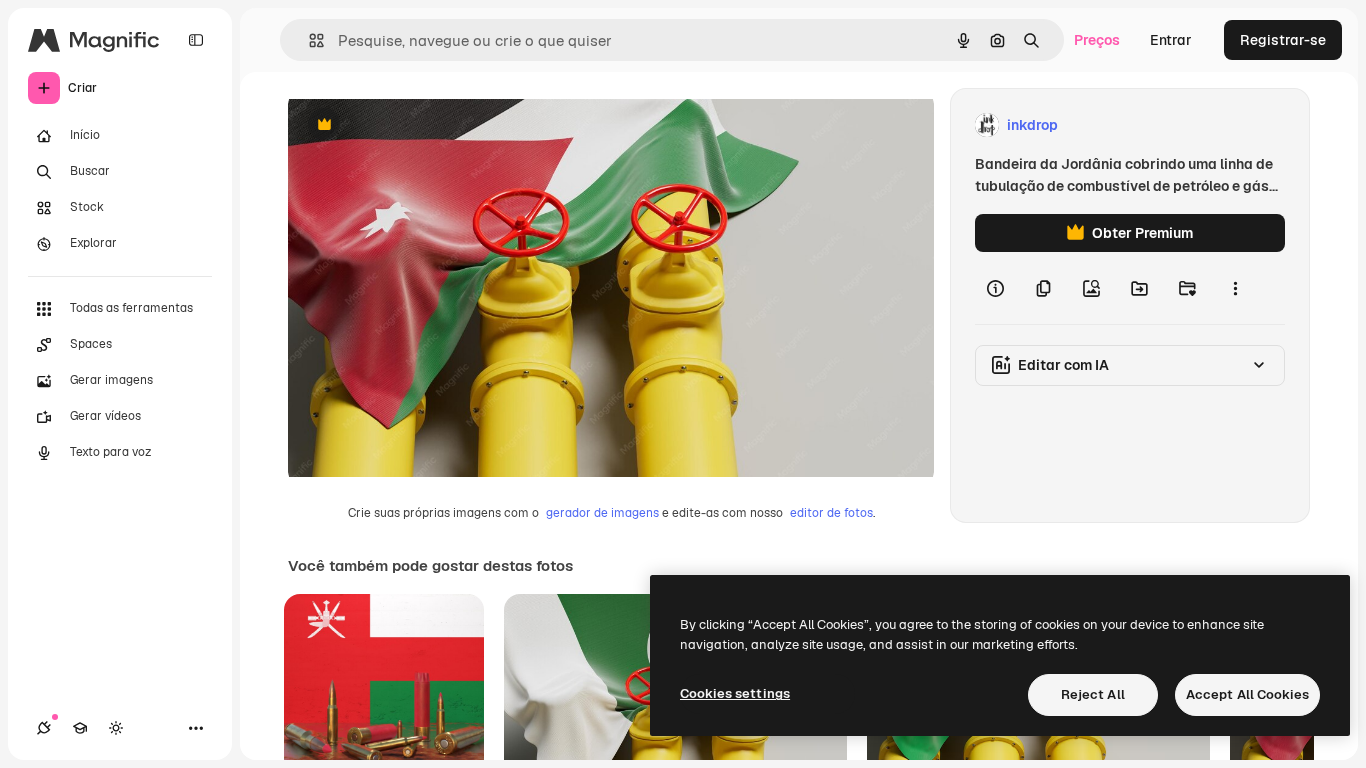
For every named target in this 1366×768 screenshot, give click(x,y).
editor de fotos (831, 513)
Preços (1097, 40)
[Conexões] (44, 728)
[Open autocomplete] (308, 40)
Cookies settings (735, 693)
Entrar (1171, 40)
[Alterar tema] (116, 728)
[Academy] (80, 728)
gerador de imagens (602, 513)
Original (416, 125)
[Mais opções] (1235, 288)
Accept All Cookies (1247, 694)
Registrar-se (1283, 40)
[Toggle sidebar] (196, 40)
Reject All (1093, 694)
